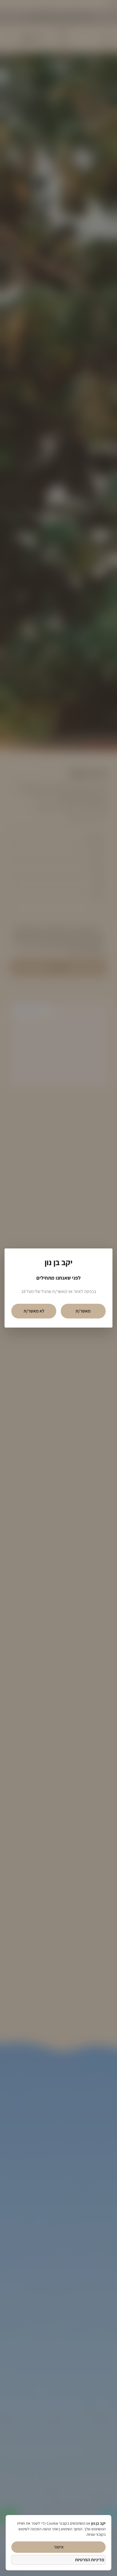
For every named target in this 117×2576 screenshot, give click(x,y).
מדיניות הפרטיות (90, 2560)
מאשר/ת (83, 1311)
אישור (59, 2547)
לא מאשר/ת (34, 1311)
